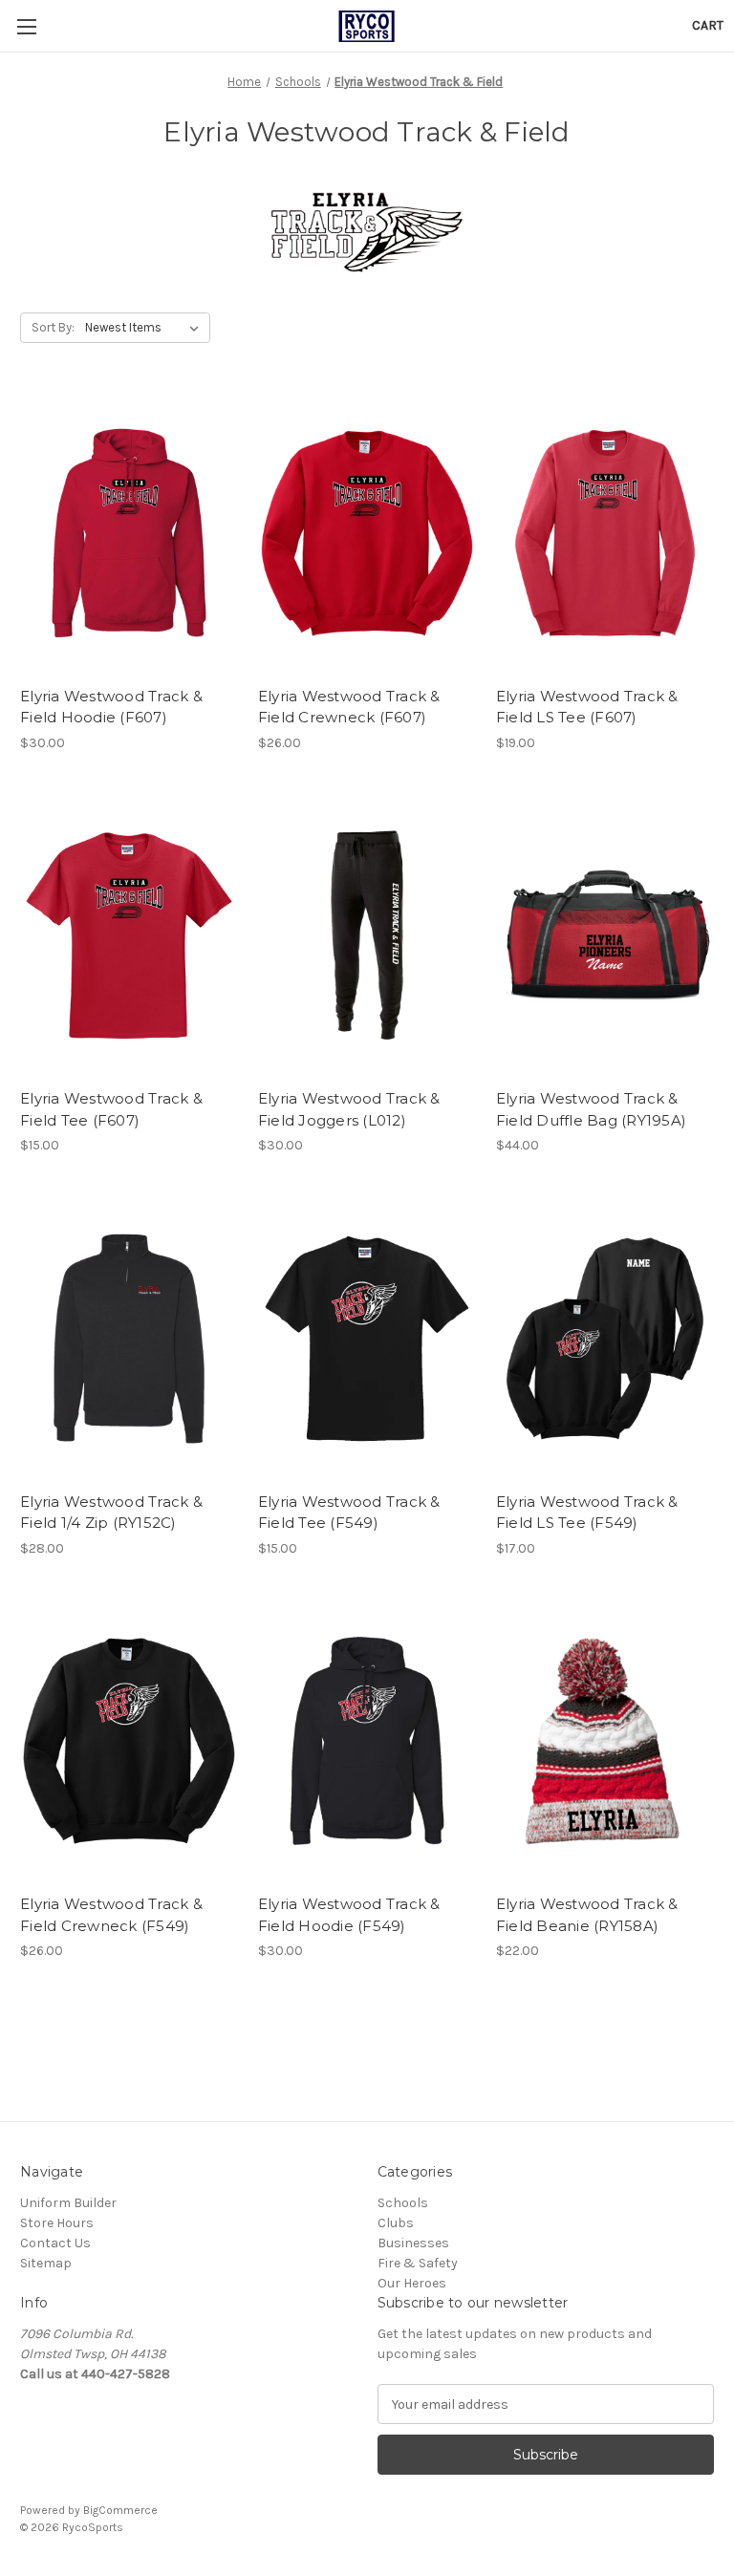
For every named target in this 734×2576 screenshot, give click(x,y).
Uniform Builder (68, 2203)
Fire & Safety (418, 2263)
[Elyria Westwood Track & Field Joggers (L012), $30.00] (367, 936)
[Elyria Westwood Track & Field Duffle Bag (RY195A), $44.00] (605, 936)
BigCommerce (120, 2510)
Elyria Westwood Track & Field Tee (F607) (111, 1109)
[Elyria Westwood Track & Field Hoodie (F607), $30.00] (129, 533)
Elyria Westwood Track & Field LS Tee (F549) (587, 1513)
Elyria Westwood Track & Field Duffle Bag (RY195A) (591, 1109)
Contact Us (55, 2243)
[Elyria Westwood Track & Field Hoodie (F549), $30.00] (367, 1741)
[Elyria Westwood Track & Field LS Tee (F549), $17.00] (605, 1338)
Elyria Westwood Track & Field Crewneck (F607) (349, 707)
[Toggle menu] (26, 26)
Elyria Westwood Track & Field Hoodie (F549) (349, 1915)
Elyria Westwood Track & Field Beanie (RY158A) (587, 1915)
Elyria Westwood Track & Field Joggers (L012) (349, 1109)
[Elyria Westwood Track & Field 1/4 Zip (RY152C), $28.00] (129, 1338)
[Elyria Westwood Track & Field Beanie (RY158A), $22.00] (605, 1741)
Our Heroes (412, 2283)
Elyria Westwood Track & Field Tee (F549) (349, 1513)
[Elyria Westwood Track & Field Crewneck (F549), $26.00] (129, 1741)
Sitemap (46, 2263)
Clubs (396, 2223)
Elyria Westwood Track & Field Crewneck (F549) (111, 1915)
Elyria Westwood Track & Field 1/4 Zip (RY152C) (111, 1513)
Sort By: (53, 327)
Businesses (413, 2243)
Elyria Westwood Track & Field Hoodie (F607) (111, 707)
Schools (403, 2203)
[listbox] (146, 328)
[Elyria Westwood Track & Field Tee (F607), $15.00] (129, 936)
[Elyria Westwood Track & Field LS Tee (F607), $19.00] (605, 533)
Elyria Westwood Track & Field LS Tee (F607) (587, 707)
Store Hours (57, 2223)
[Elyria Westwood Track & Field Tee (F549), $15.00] (367, 1338)
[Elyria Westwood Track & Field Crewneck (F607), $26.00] (367, 533)
